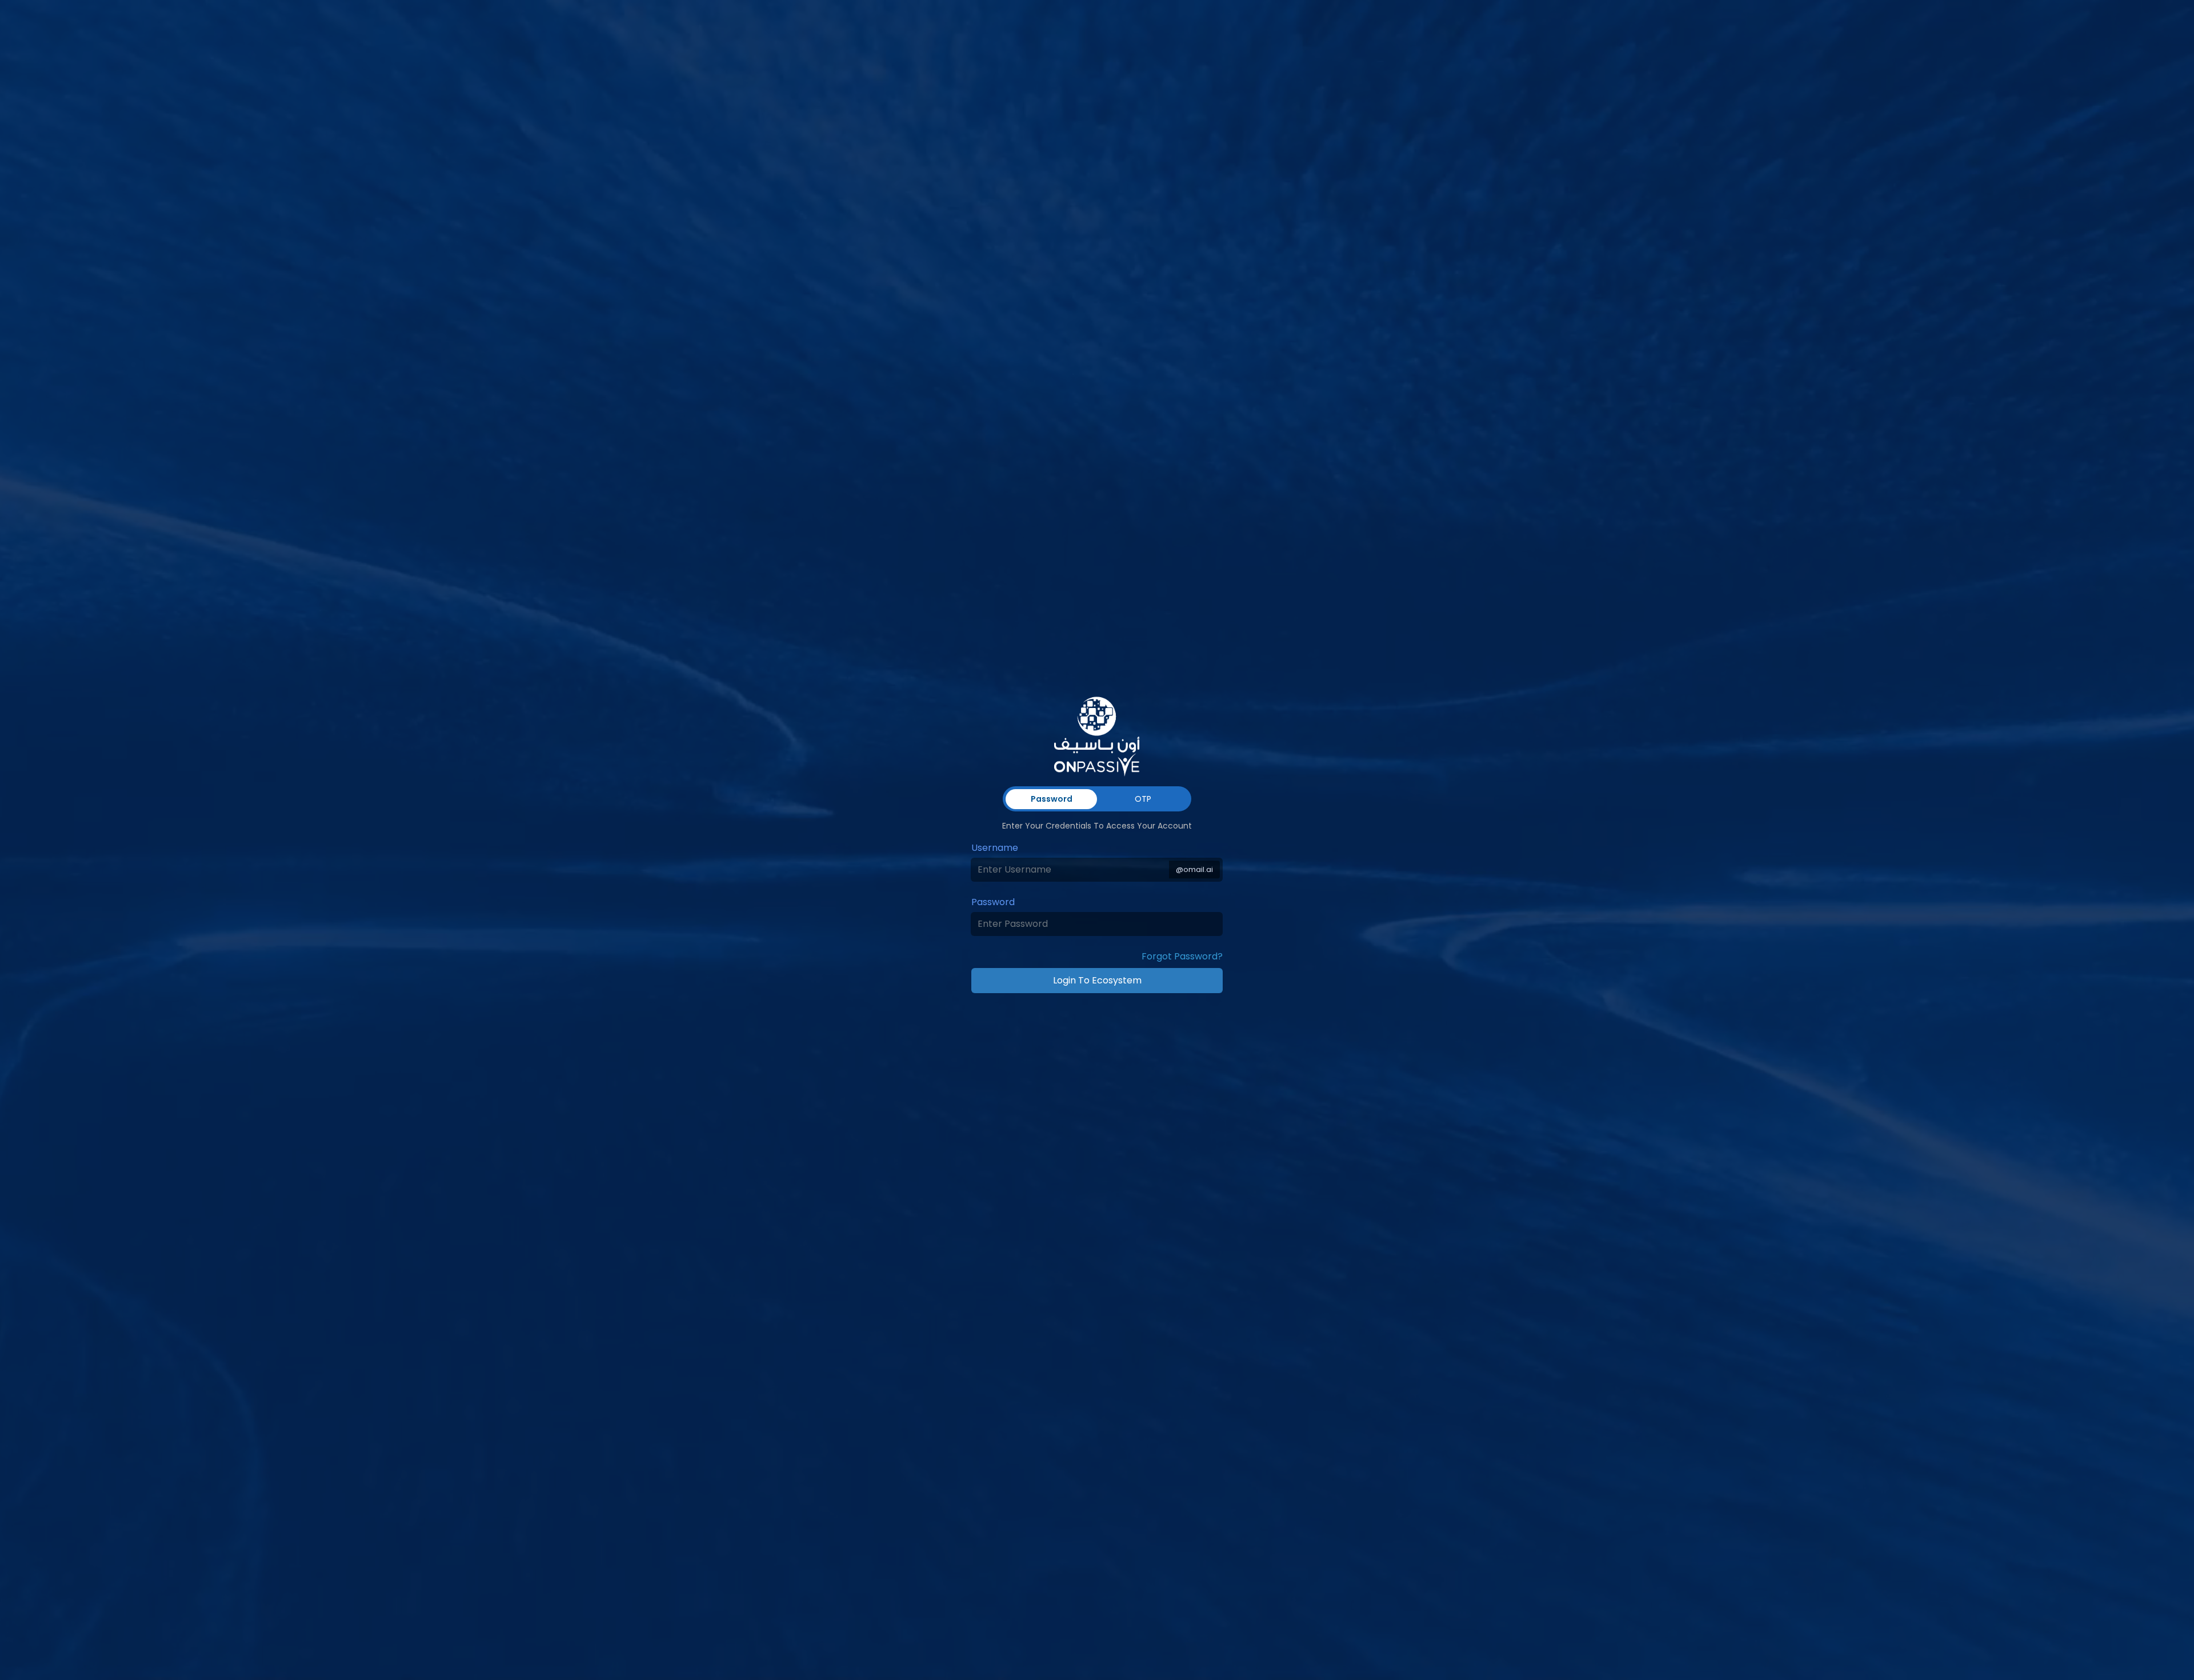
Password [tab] (1052, 799)
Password (993, 902)
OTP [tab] (1143, 799)
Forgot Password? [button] (1182, 956)
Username (995, 848)
